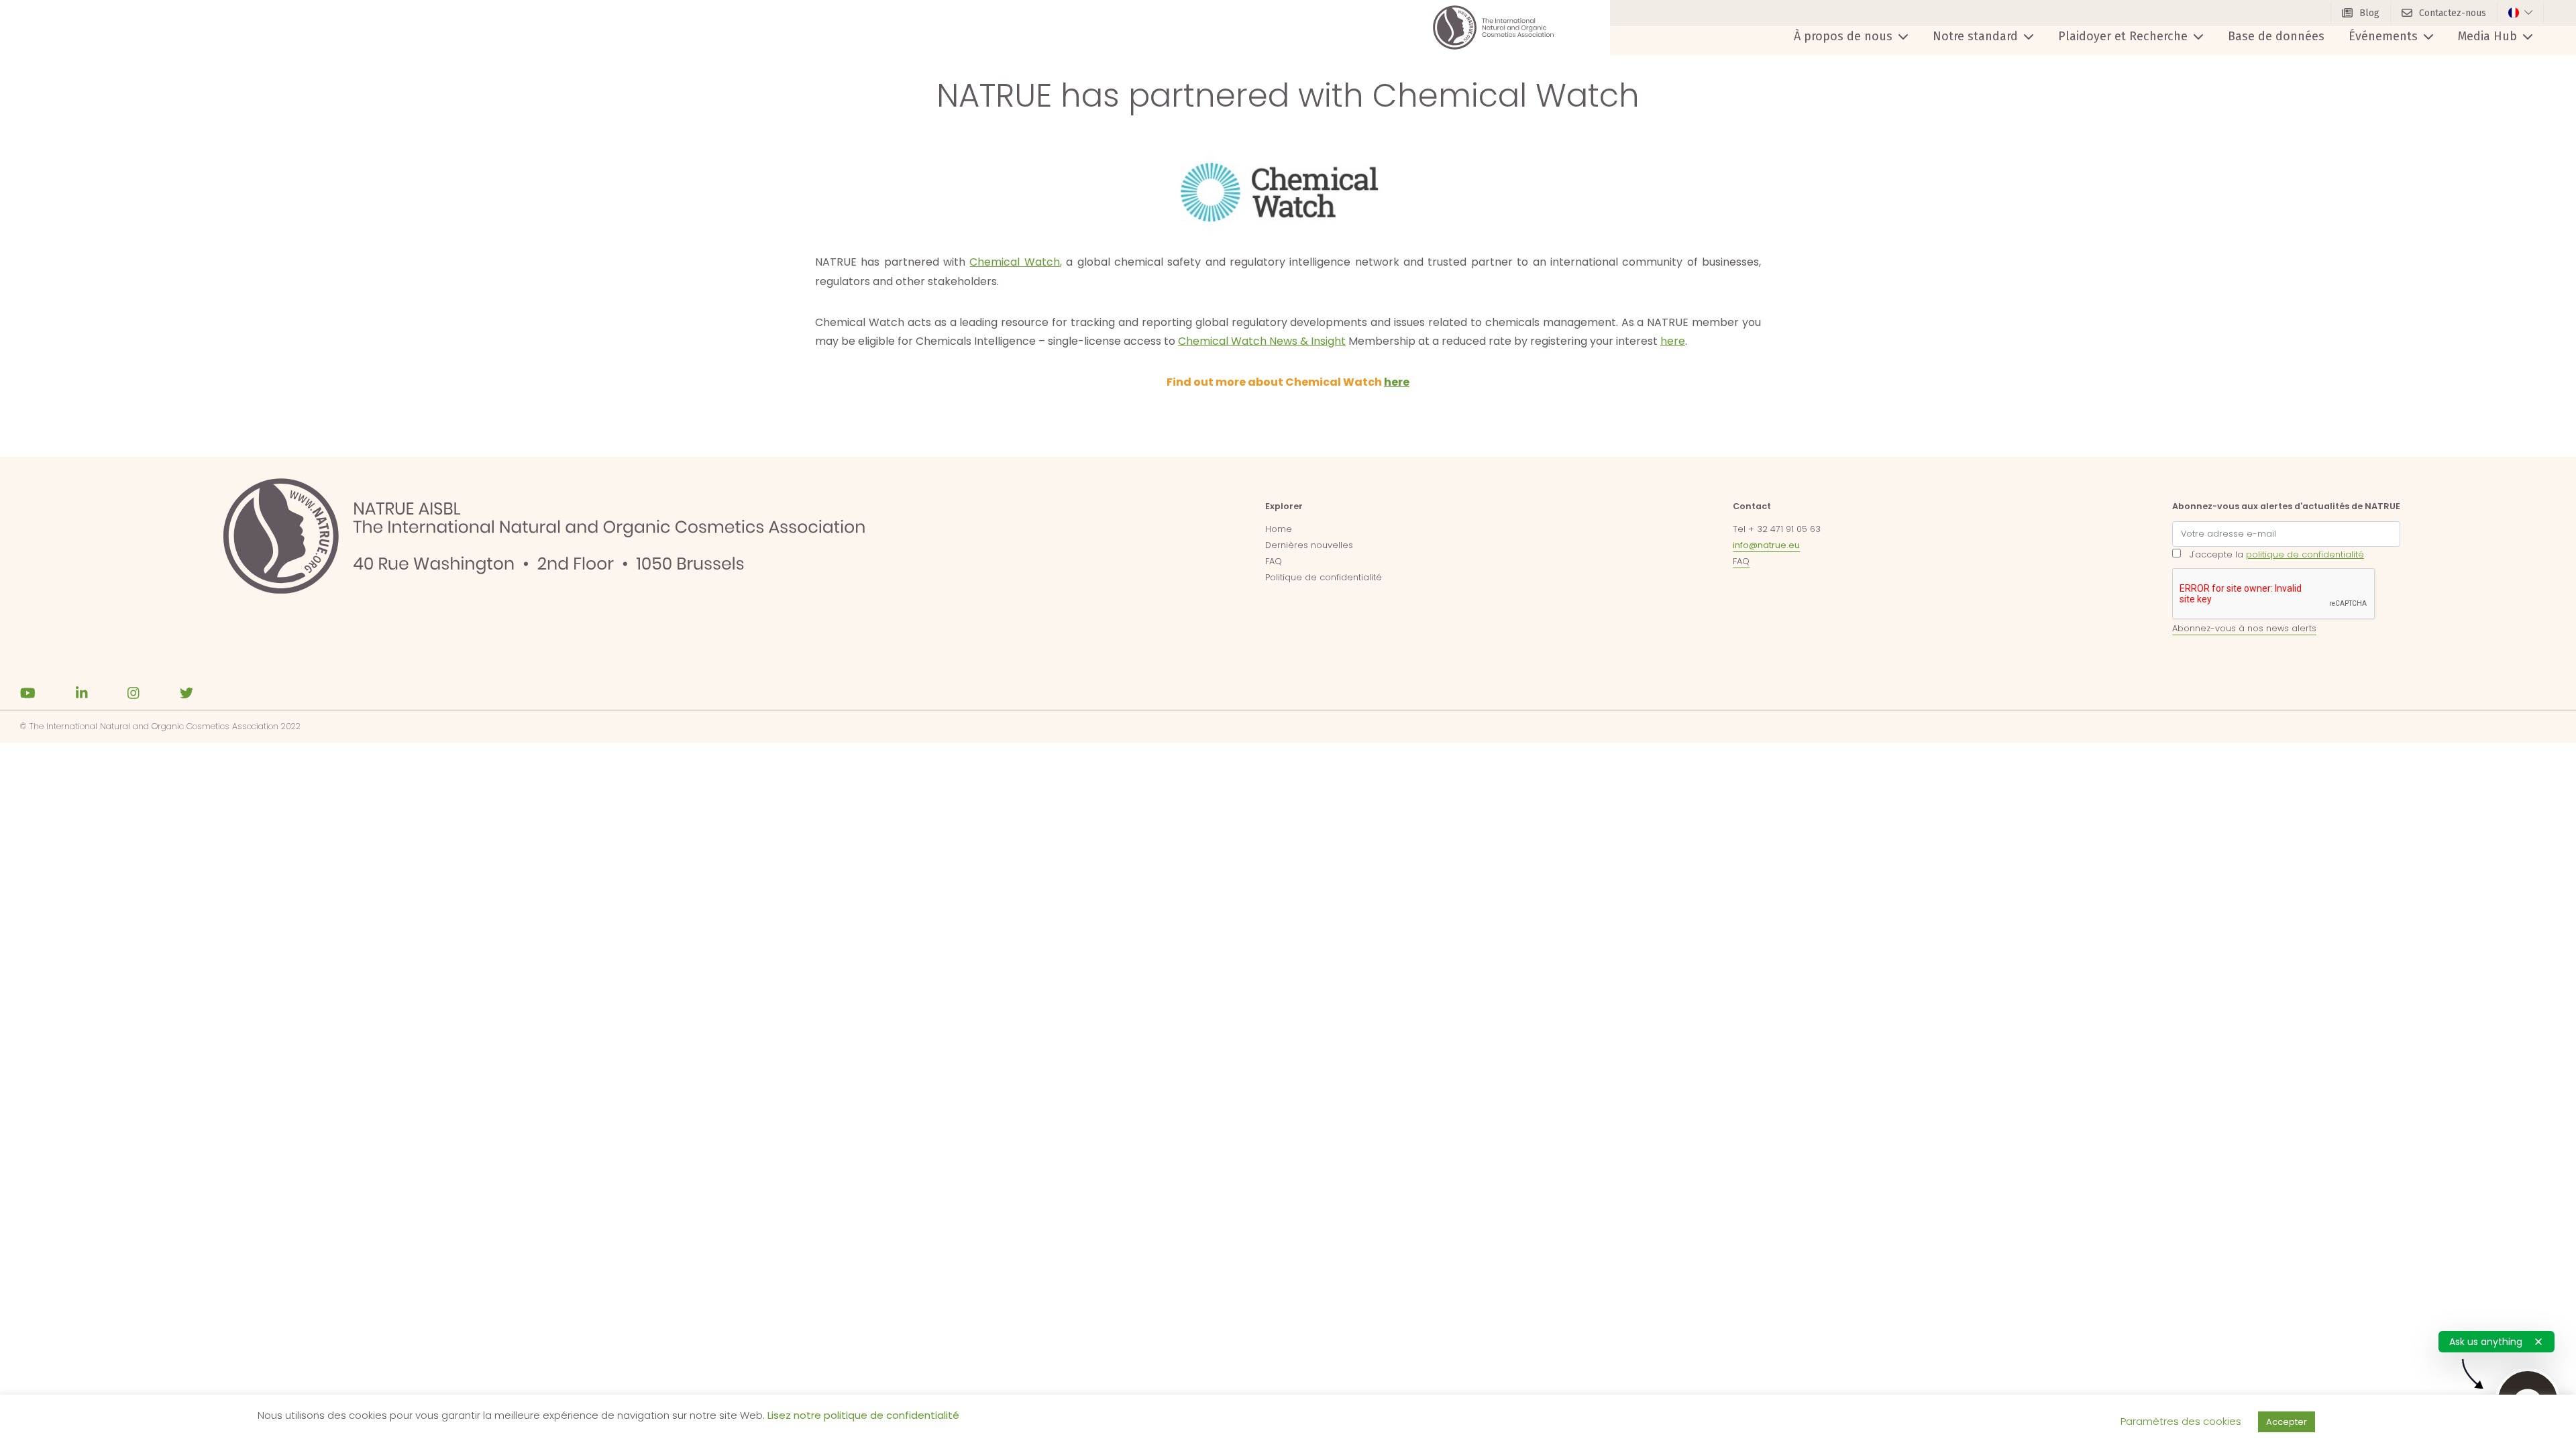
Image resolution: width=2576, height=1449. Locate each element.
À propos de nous (1843, 36)
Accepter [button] (2287, 1422)
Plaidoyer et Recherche (2123, 36)
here (1673, 341)
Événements (2383, 36)
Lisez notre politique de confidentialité (863, 1415)
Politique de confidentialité (1324, 577)
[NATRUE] (1493, 28)
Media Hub (2487, 36)
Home (1279, 529)
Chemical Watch (1014, 262)
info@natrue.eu (1766, 545)
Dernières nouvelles (1309, 545)
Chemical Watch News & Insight (1262, 341)
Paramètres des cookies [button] (2181, 1421)
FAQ (1274, 561)
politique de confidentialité (2305, 554)
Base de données (2276, 36)
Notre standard (1975, 36)
